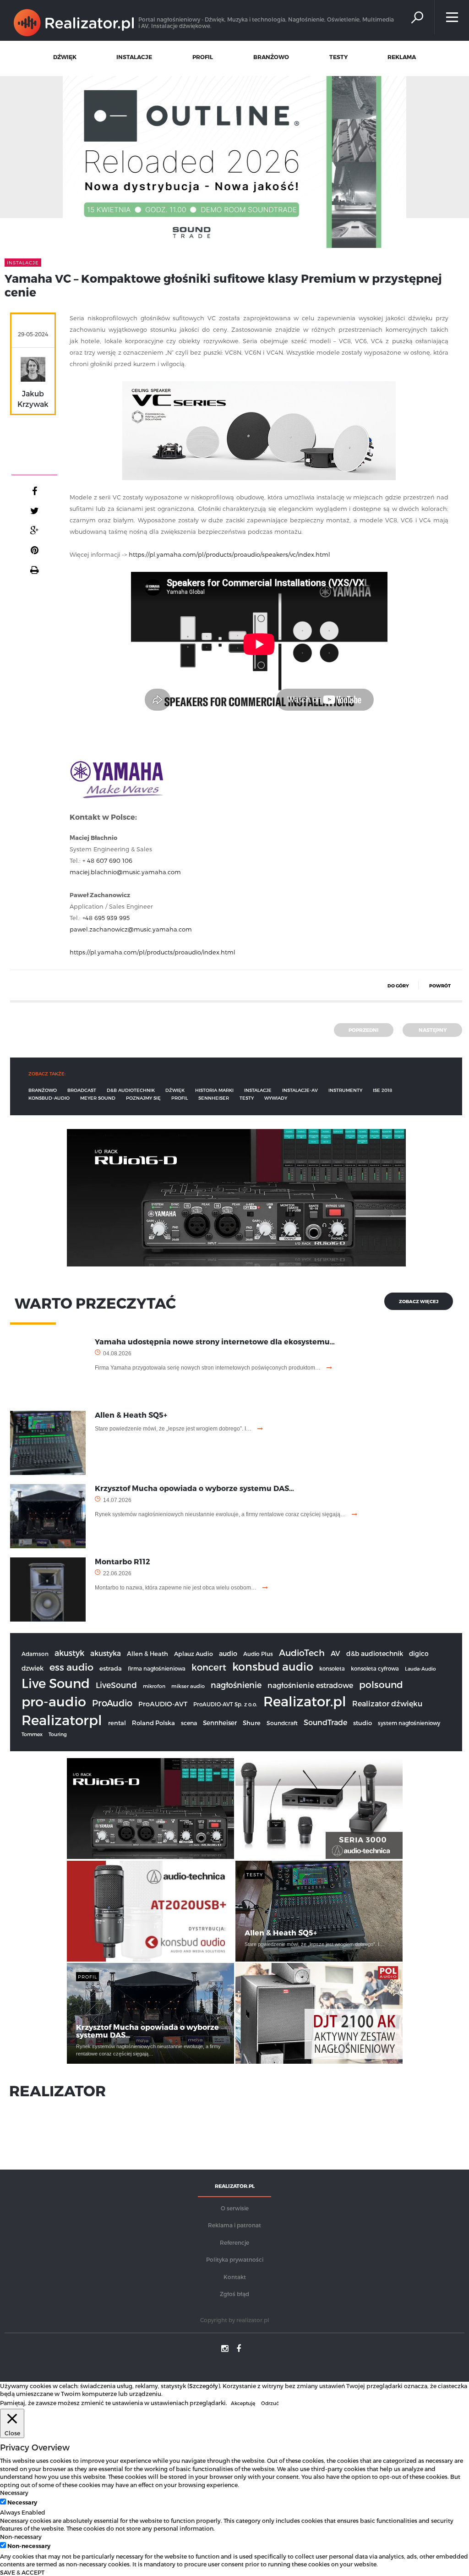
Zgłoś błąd (234, 2294)
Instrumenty (345, 1090)
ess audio (71, 1667)
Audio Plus (258, 1654)
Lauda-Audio (420, 1669)
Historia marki (214, 1090)
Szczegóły (204, 2386)
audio (228, 1653)
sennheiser (214, 1098)
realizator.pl (253, 2320)
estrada (111, 1668)
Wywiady (276, 1098)
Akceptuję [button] (243, 2403)
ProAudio (112, 1703)
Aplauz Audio (194, 1653)
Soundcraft (282, 1723)
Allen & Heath (147, 1654)
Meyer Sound (98, 1098)
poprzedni (364, 1030)
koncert (209, 1667)
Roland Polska (153, 1723)
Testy (247, 1098)
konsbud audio (273, 1666)
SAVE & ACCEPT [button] (22, 2572)
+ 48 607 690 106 (107, 860)
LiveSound (116, 1685)
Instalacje (258, 1090)
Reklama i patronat (234, 2225)
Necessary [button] (14, 2492)
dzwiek (33, 1668)
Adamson (35, 1654)
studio (363, 1723)
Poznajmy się (143, 1098)
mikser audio (188, 1686)
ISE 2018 (382, 1090)
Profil (180, 1098)
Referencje (234, 2242)
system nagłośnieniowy (409, 1723)
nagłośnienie (236, 1685)
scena (189, 1723)
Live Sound (56, 1683)
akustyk (69, 1652)
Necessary (22, 2502)
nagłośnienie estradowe (310, 1685)
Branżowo (43, 1090)
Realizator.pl (305, 1701)
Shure (252, 1723)
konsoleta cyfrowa (375, 1668)
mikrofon (154, 1686)
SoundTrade (325, 1722)
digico (419, 1653)
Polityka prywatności (235, 2259)
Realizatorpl (62, 1720)
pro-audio (54, 1701)
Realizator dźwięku (387, 1703)
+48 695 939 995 (106, 918)
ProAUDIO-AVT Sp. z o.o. (225, 1704)
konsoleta (332, 1668)
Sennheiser (220, 1723)
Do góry (398, 986)
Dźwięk (175, 1090)
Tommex (32, 1734)
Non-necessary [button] (21, 2536)
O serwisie (235, 2208)
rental (117, 1723)
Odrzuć (270, 2403)
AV (335, 1653)
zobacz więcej (419, 1301)
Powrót (440, 986)
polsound (381, 1684)
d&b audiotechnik (131, 1090)
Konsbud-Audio (49, 1098)
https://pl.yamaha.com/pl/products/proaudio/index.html (153, 952)
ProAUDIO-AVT (163, 1704)
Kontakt (235, 2277)
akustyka (106, 1653)
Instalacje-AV (300, 1090)
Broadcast (82, 1090)
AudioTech (302, 1652)
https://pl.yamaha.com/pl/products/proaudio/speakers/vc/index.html (229, 554)
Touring (58, 1734)
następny (433, 1030)
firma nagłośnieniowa (157, 1668)
